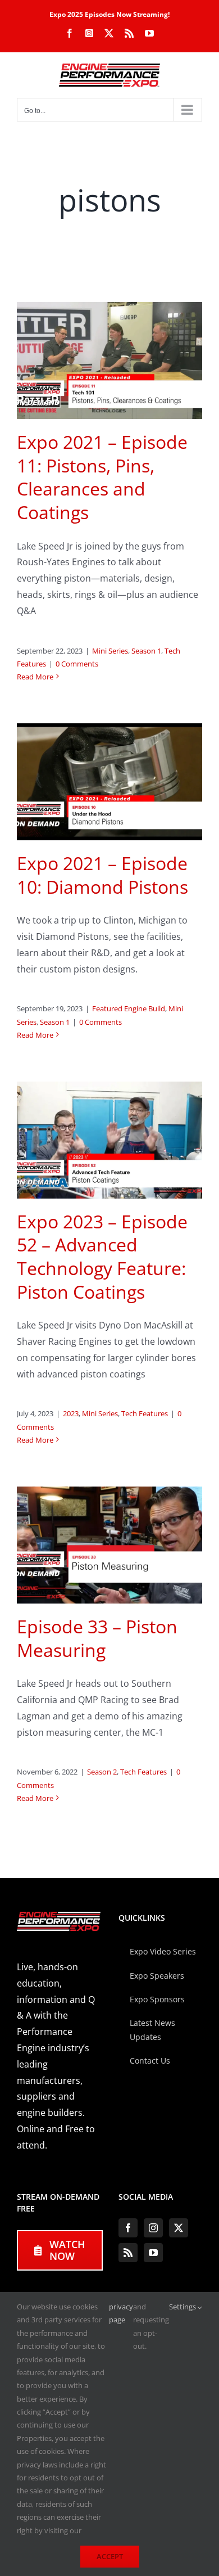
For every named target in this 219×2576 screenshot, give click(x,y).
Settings (183, 2307)
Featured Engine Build (129, 1008)
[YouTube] (153, 2253)
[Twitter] (179, 2228)
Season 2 (102, 1772)
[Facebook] (128, 2228)
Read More (35, 677)
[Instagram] (153, 2228)
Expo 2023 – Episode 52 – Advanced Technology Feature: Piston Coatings (102, 1257)
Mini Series (110, 651)
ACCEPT (110, 2556)
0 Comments (77, 664)
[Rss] (128, 2253)
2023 (71, 1413)
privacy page (121, 2313)
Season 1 (146, 651)
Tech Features (145, 1413)
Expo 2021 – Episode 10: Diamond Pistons (102, 875)
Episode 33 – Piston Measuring (97, 1638)
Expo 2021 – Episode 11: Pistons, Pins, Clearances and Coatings (102, 477)
